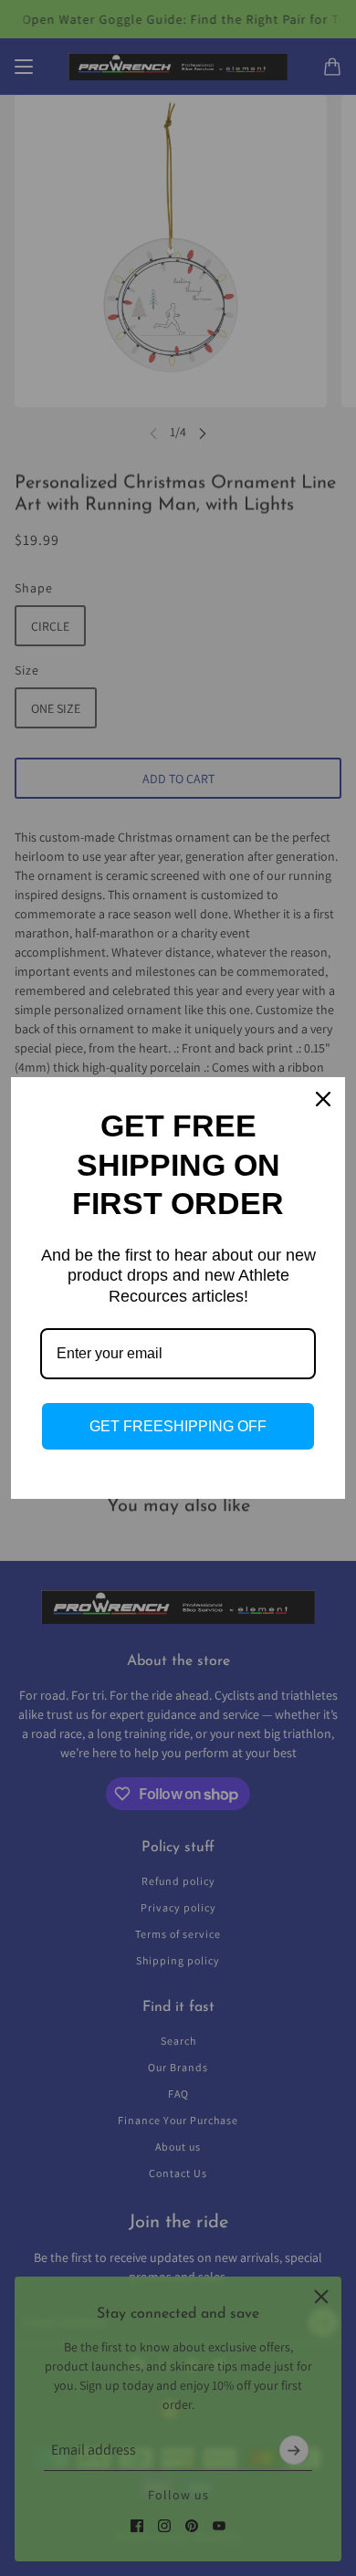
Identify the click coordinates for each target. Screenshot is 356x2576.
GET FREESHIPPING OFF (178, 1426)
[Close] (323, 1099)
